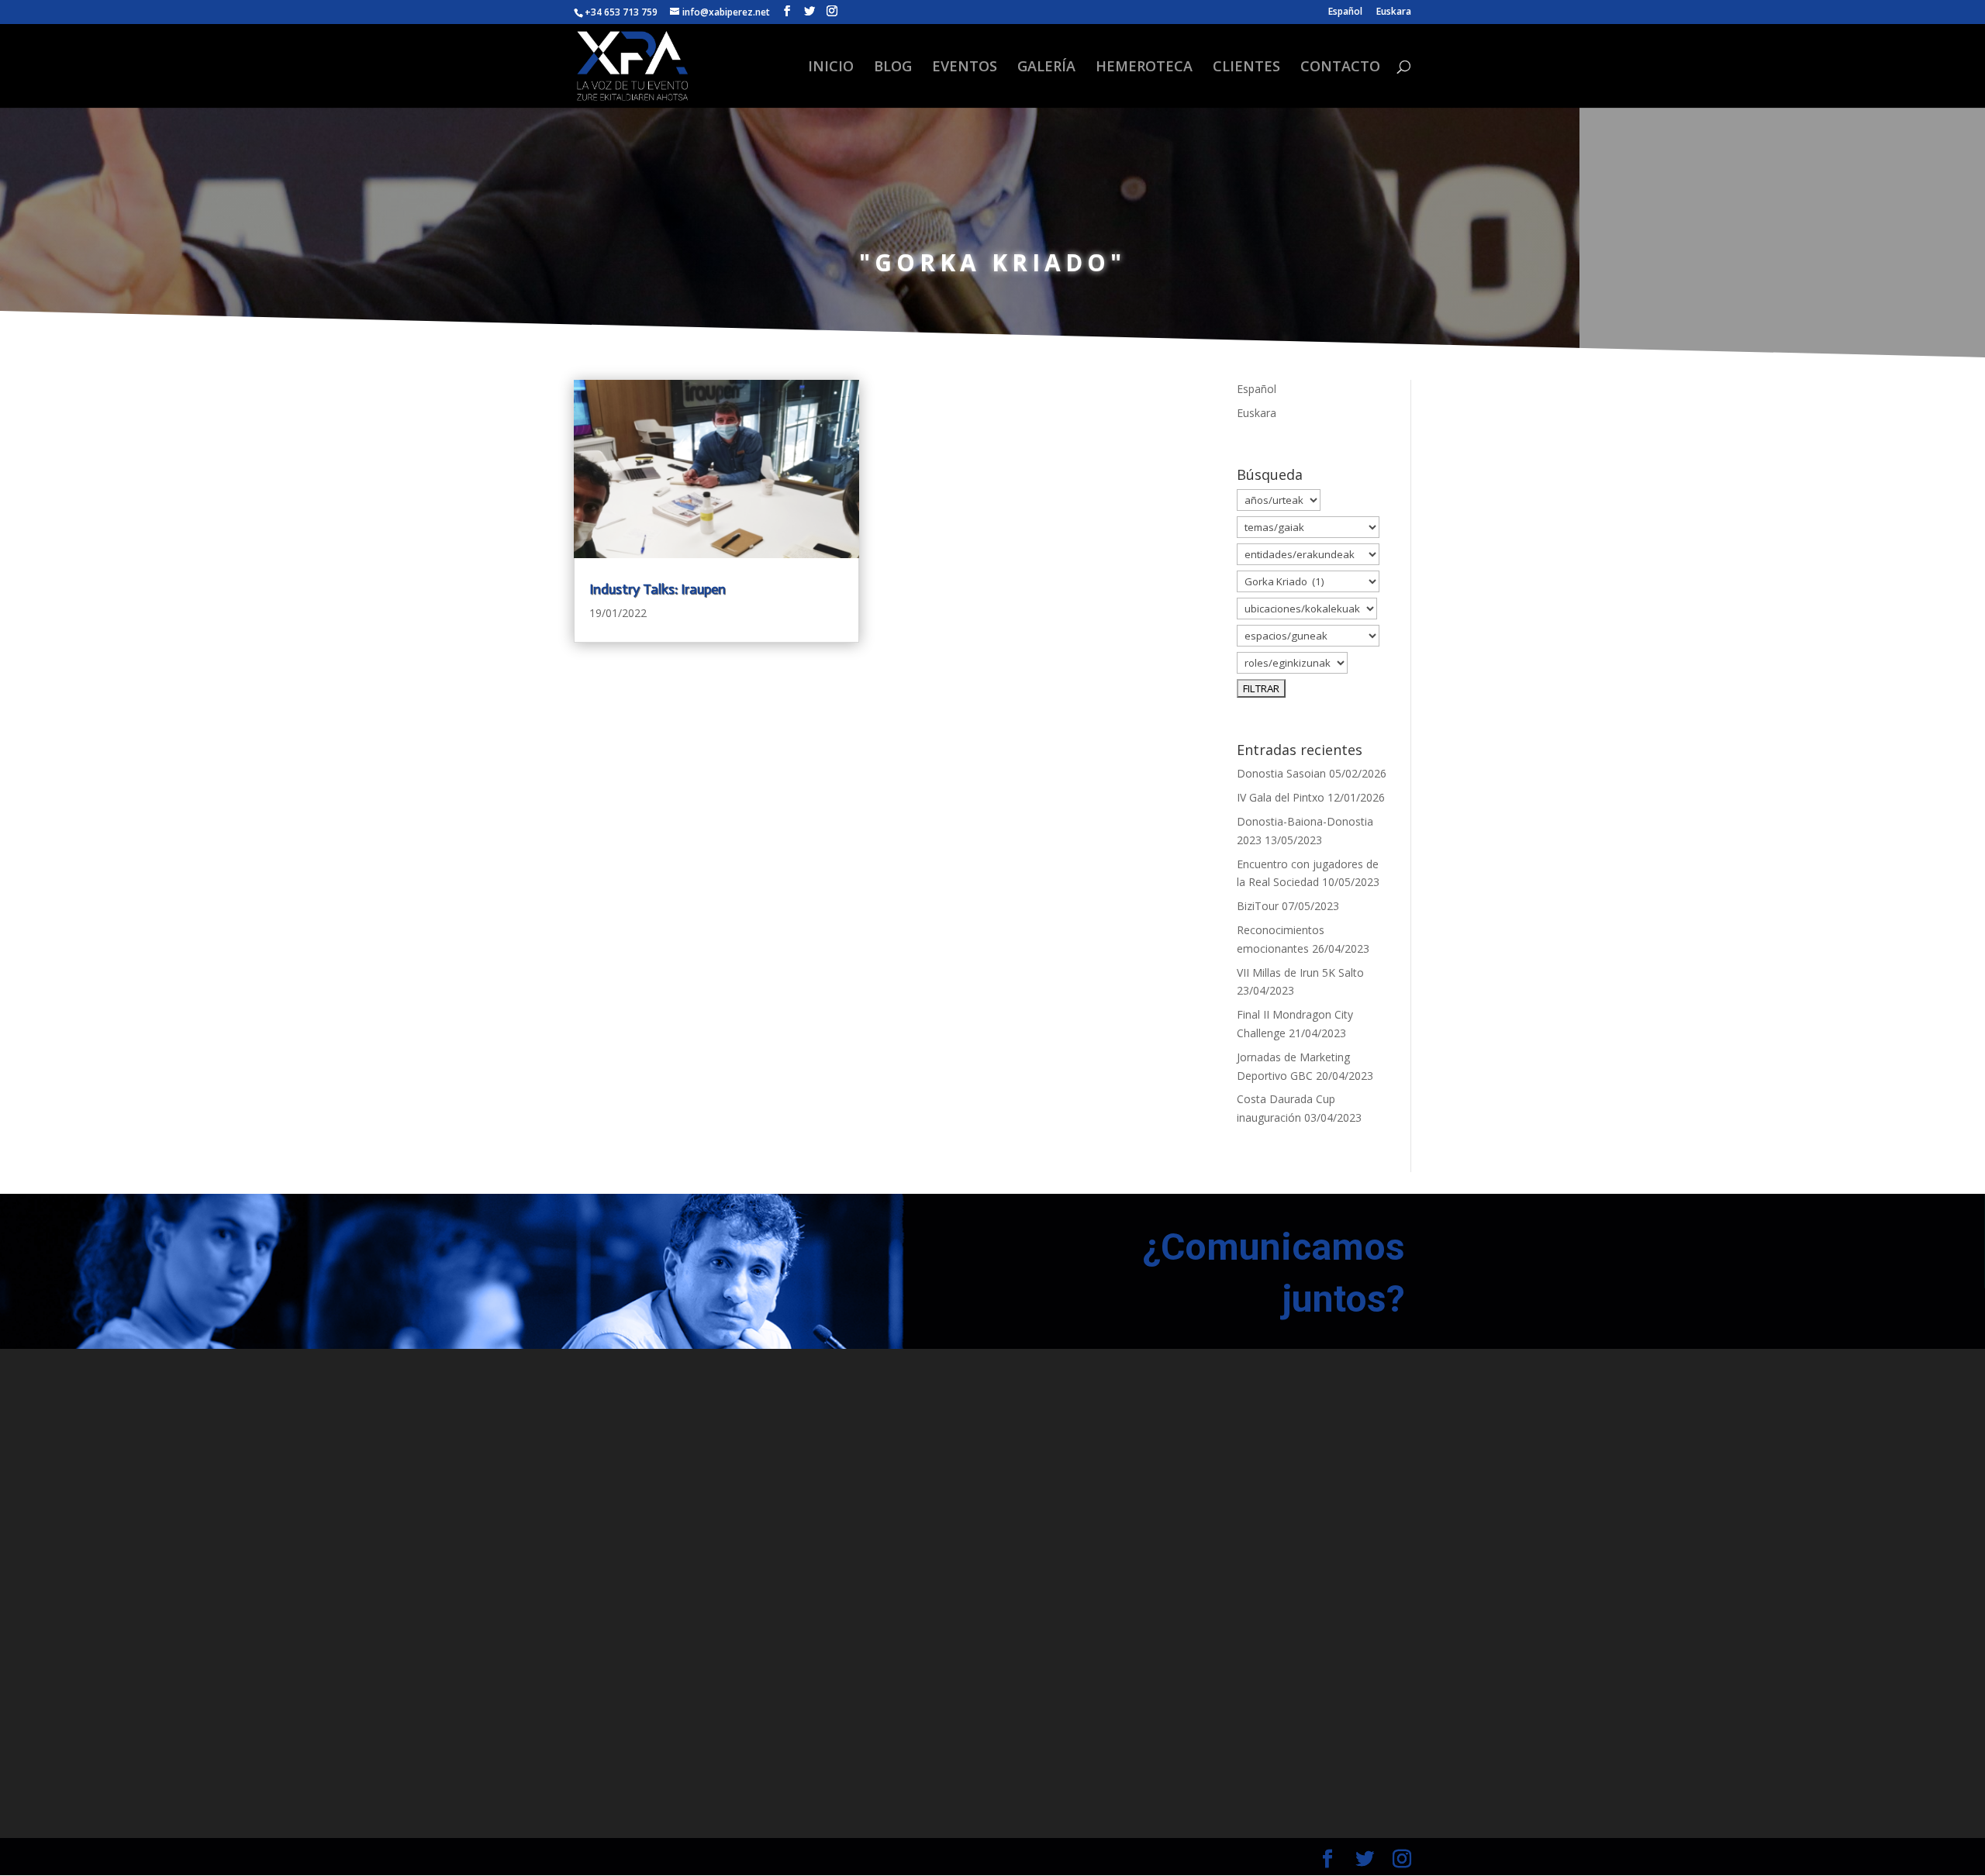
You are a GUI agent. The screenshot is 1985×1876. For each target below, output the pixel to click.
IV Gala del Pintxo (1281, 797)
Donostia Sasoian (1281, 773)
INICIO (831, 68)
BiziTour (1258, 906)
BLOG (893, 68)
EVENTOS (965, 68)
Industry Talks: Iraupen (658, 589)
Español (1345, 12)
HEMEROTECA (1144, 68)
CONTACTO (1340, 68)
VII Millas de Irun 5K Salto (1300, 972)
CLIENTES (1246, 68)
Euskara (1394, 12)
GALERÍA (1046, 68)
